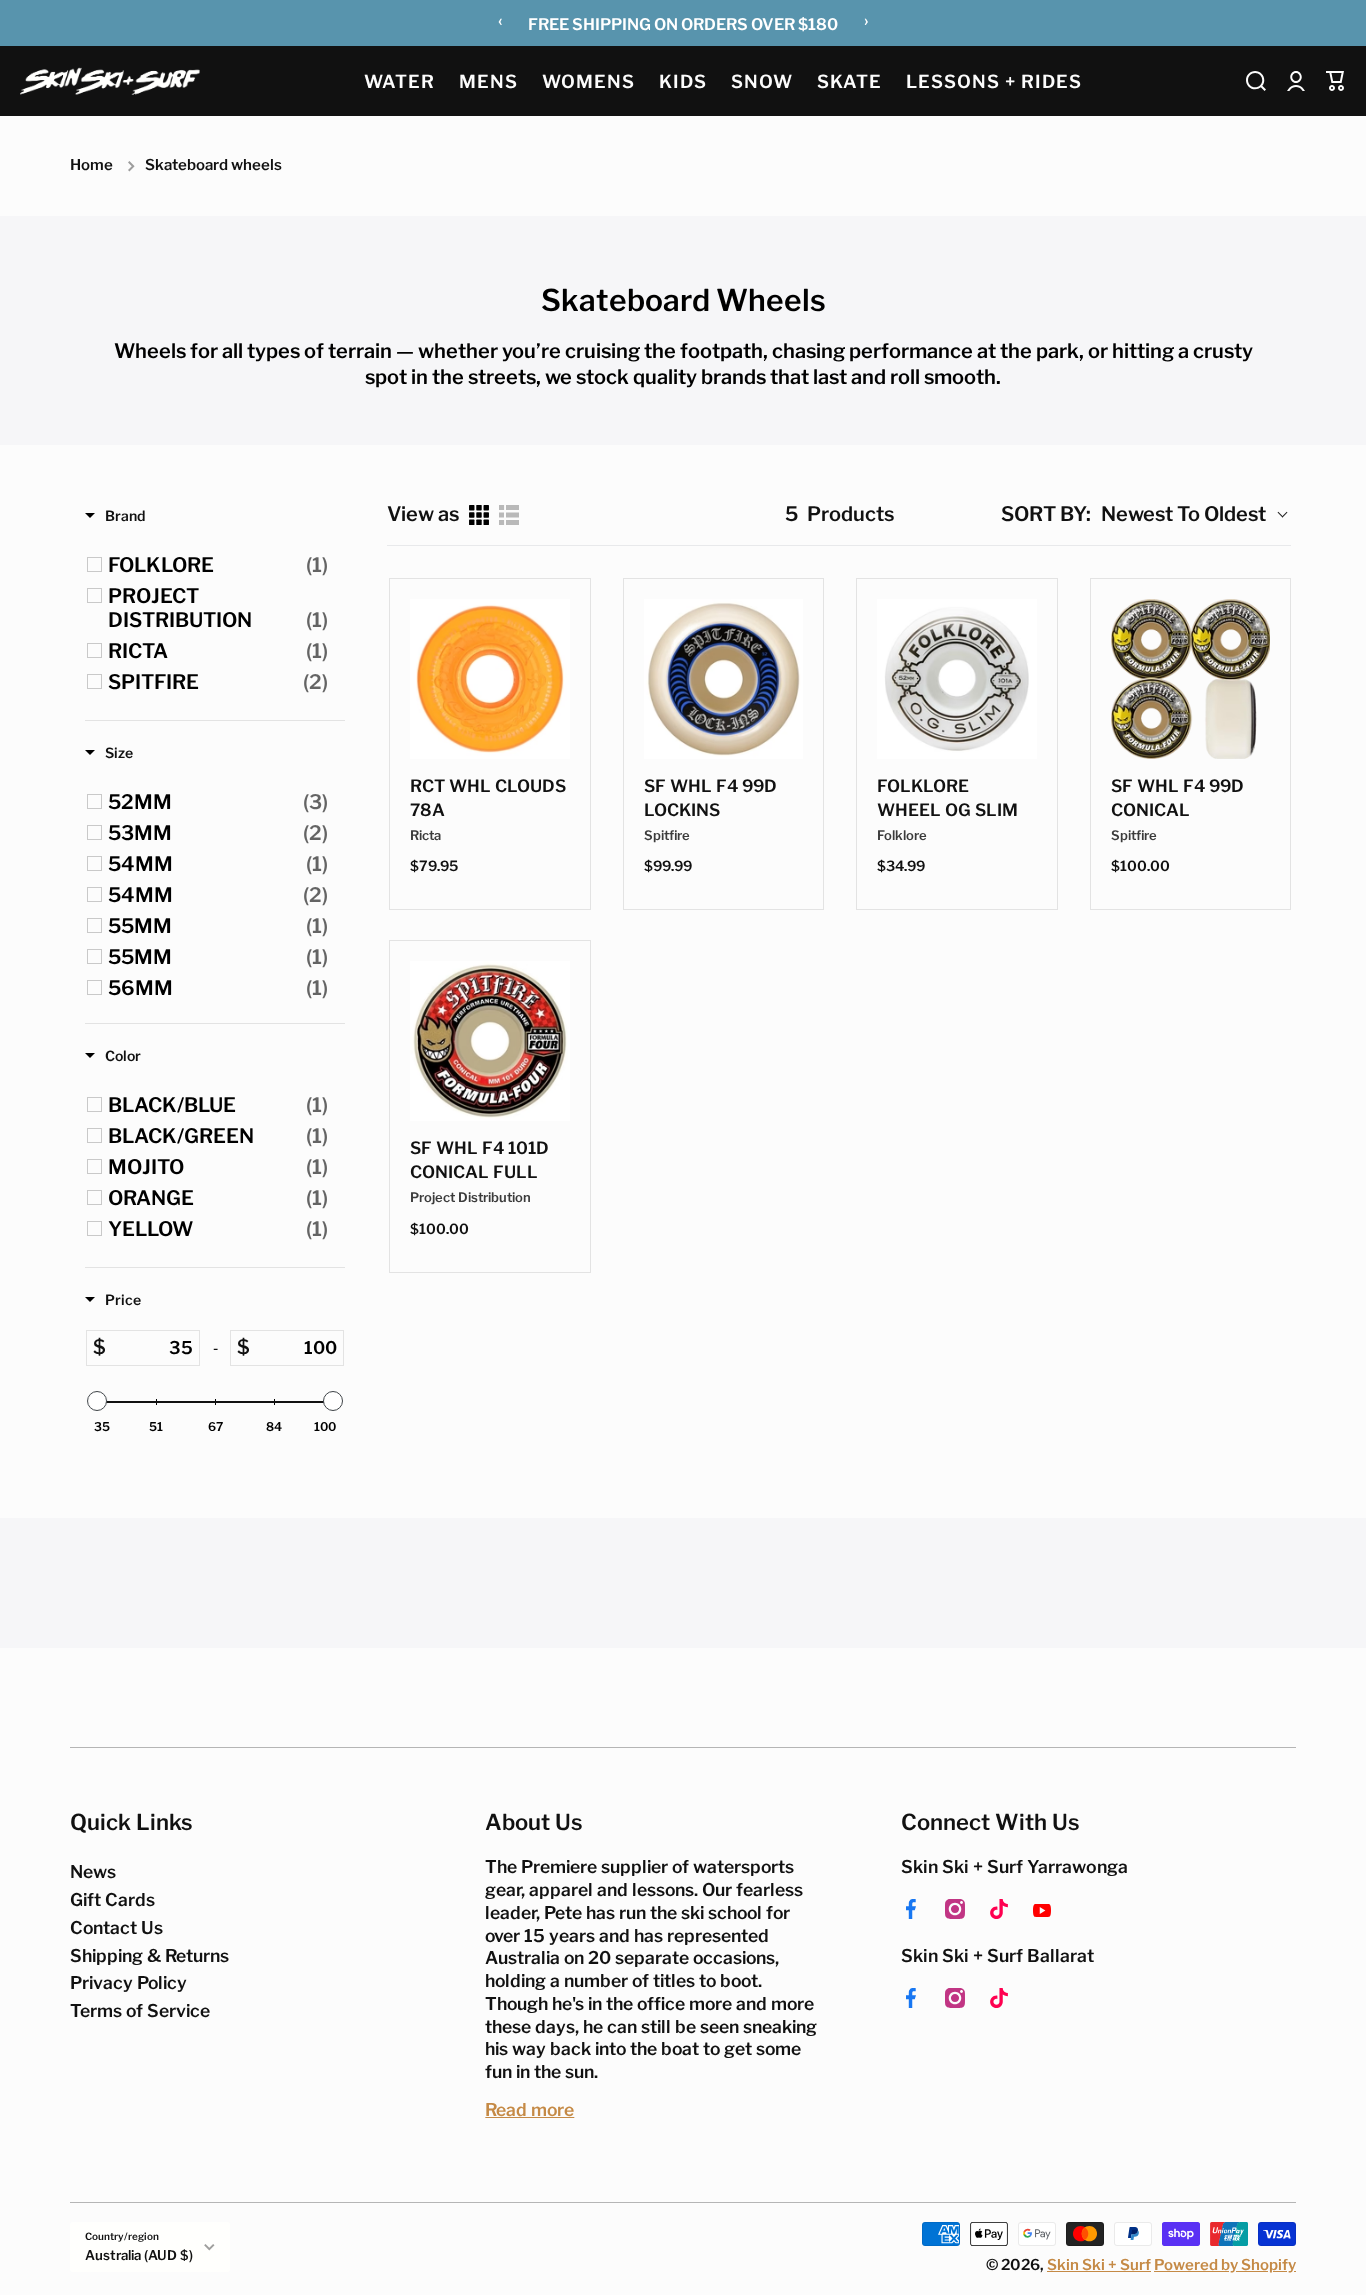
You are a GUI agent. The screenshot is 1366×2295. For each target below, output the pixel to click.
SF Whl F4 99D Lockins (710, 798)
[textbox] (152, 1348)
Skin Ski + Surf (1099, 2265)
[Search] (1256, 81)
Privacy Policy (128, 1982)
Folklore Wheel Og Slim (947, 798)
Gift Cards (112, 1899)
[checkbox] (218, 565)
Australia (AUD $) (139, 2255)
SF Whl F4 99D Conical (1177, 798)
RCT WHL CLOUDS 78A (488, 798)
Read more (529, 2109)
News (93, 1871)
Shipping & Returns (149, 1955)
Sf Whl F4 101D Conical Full (479, 1160)
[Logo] (110, 80)
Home (91, 165)
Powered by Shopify (1225, 2265)
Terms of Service (140, 2010)
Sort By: (1046, 514)
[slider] (97, 1401)
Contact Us (116, 1927)
